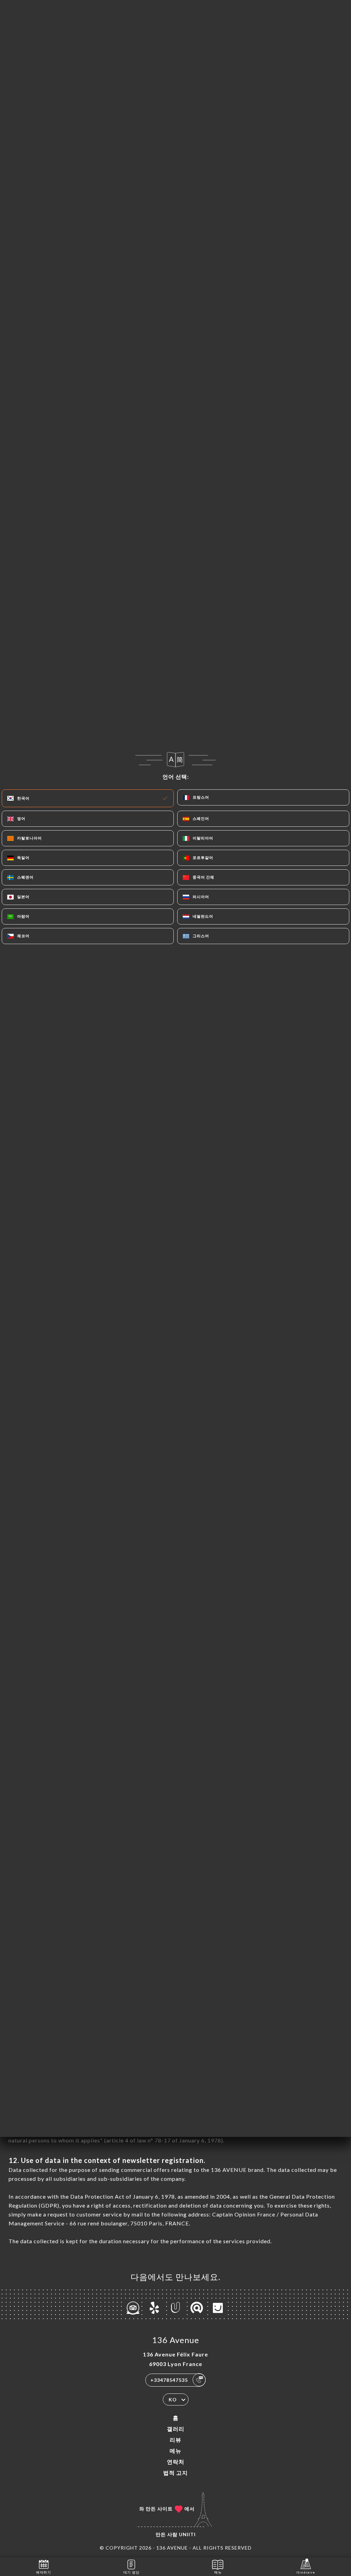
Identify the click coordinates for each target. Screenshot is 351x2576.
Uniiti (187, 2534)
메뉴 (175, 2451)
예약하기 (44, 2572)
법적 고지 (175, 2473)
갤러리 (176, 2429)
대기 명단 (131, 2572)
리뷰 (175, 2440)
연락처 (176, 2462)
